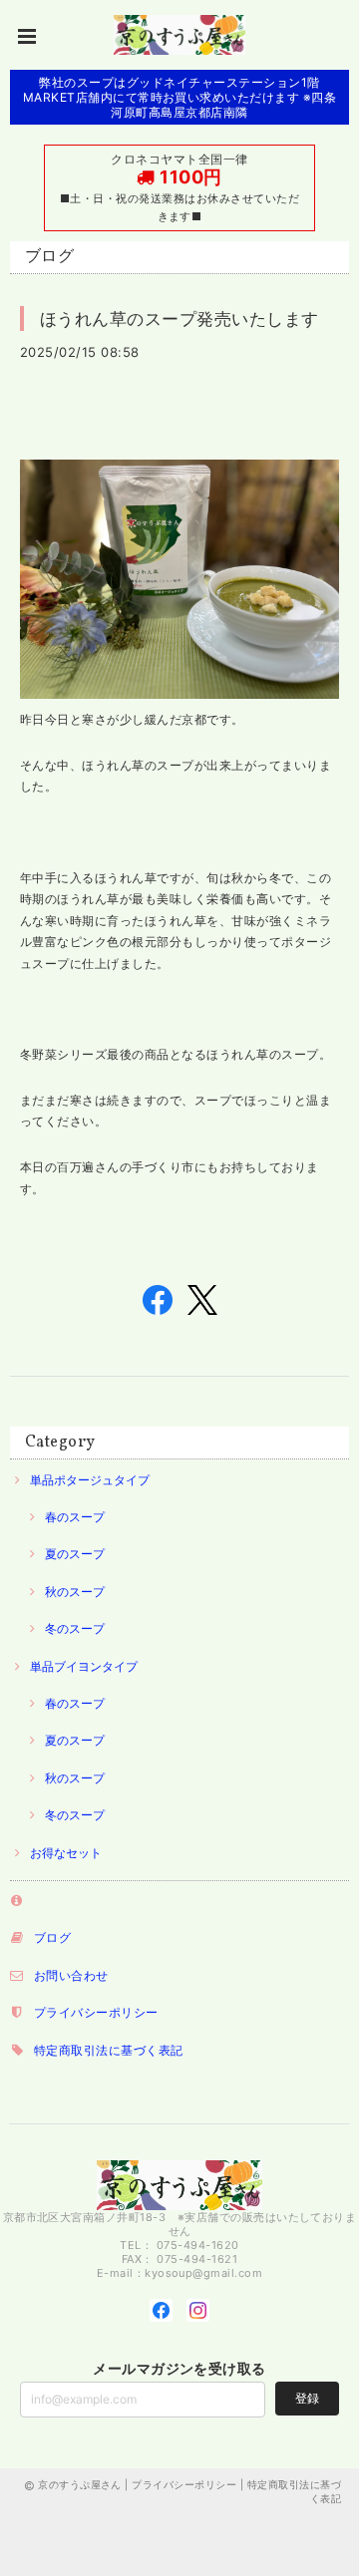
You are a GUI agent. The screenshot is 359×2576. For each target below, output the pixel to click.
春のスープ (75, 1517)
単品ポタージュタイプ (90, 1480)
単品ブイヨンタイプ (84, 1666)
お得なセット (66, 1853)
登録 (307, 2398)
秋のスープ (75, 1592)
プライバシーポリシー (96, 2012)
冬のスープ (75, 1628)
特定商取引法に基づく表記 (109, 2050)
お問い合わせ (71, 1975)
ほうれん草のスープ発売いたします (179, 319)
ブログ (52, 1937)
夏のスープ (75, 1554)
